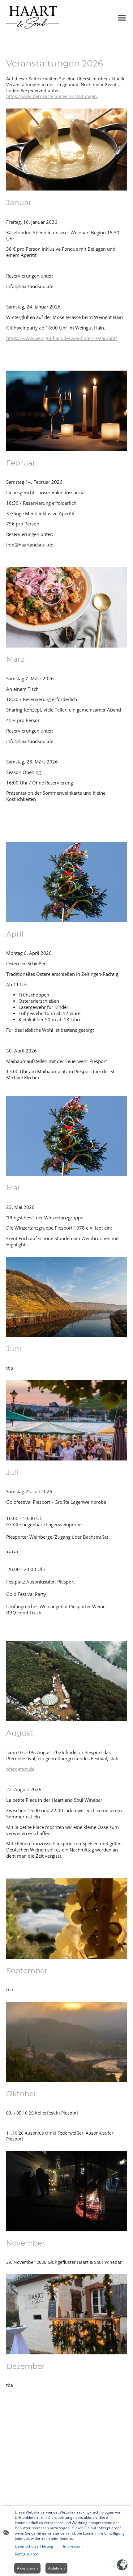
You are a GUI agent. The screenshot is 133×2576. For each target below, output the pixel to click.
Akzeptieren (27, 2568)
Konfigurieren (27, 2554)
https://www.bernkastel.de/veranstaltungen (51, 96)
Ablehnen (56, 2568)
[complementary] (122, 2565)
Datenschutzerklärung (34, 2546)
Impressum (73, 2546)
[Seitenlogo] (33, 18)
